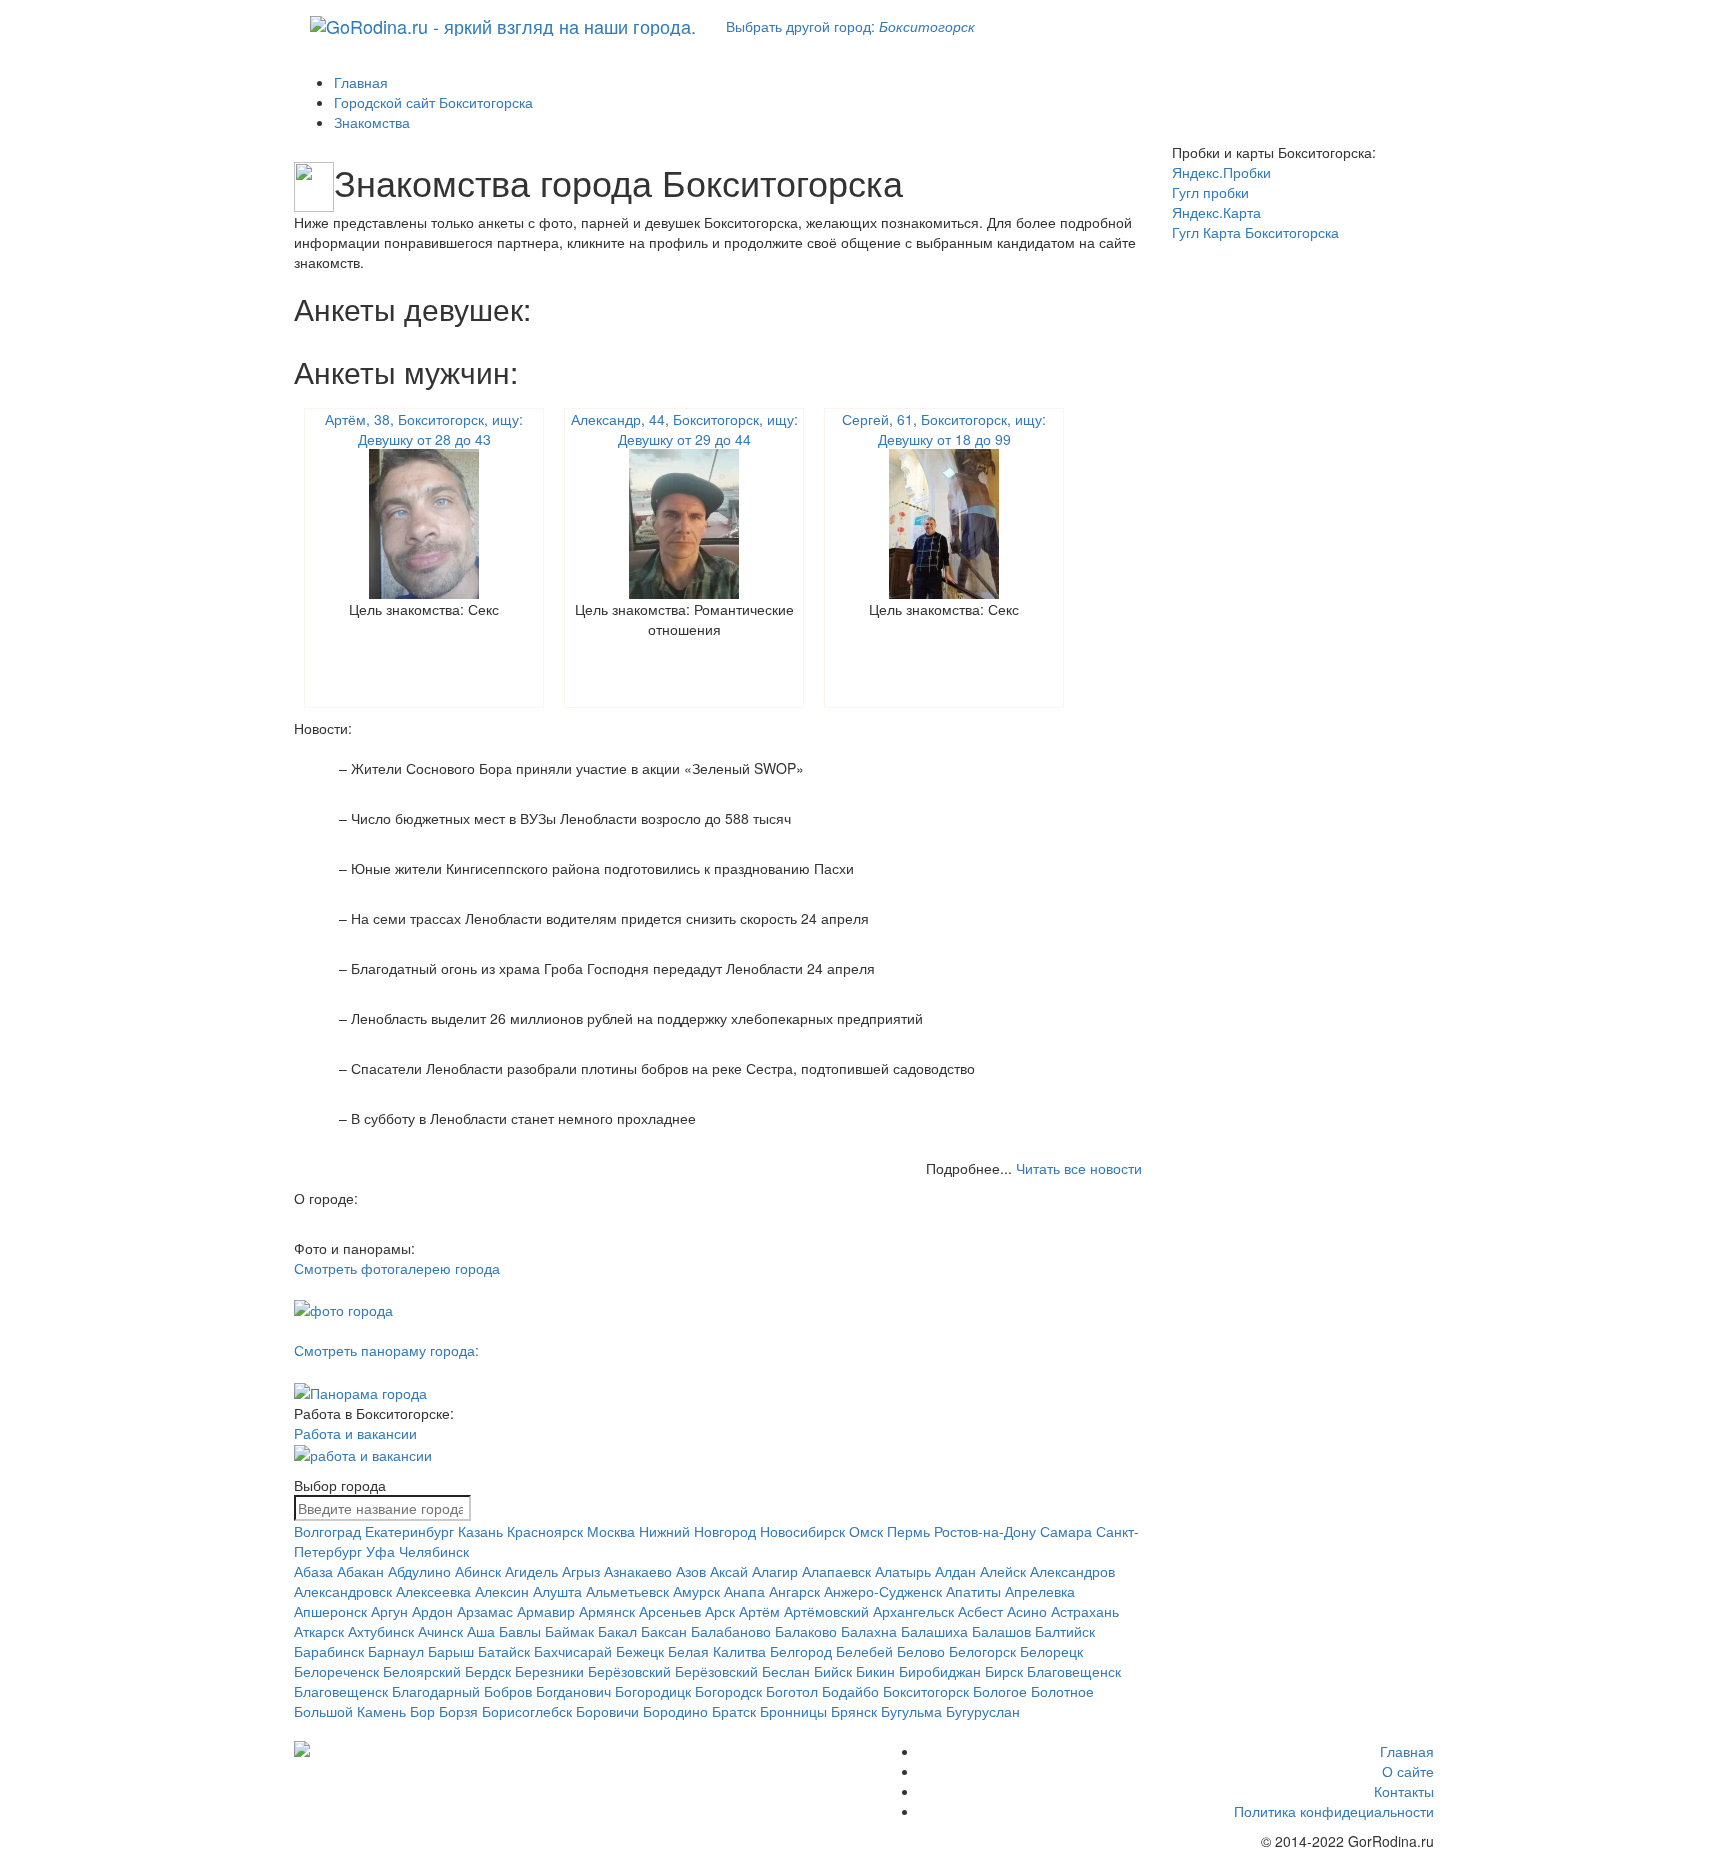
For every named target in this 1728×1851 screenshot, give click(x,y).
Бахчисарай (573, 1651)
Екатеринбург (409, 1531)
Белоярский (422, 1671)
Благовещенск (1074, 1671)
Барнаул (396, 1651)
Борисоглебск (527, 1711)
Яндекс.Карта (1216, 212)
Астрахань (1085, 1611)
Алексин (502, 1591)
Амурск (696, 1591)
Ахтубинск (381, 1631)
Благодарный (436, 1691)
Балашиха (934, 1631)
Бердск (488, 1671)
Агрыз (581, 1571)
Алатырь (903, 1571)
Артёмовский (826, 1611)
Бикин (875, 1671)
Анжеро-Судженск (883, 1591)
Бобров (508, 1691)
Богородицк (653, 1691)
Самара (1066, 1531)
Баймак (569, 1631)
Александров (1072, 1571)
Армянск (607, 1611)
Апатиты (973, 1591)
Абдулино (419, 1571)
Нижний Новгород (697, 1531)
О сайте (1408, 1771)
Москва (611, 1531)
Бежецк (640, 1651)
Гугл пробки (1210, 192)
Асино (1027, 1611)
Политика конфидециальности (1334, 1811)
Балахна (869, 1631)
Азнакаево (638, 1571)
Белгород (801, 1651)
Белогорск (982, 1651)
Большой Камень (350, 1711)
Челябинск (434, 1551)
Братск (734, 1711)
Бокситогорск (926, 1691)
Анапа (744, 1591)
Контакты (1404, 1791)
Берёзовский (629, 1671)
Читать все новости (1079, 1168)
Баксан (664, 1631)
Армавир (546, 1611)
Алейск (1003, 1571)
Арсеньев (670, 1611)
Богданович (573, 1691)
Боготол (792, 1691)
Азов (691, 1571)
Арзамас (485, 1611)
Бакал (617, 1631)
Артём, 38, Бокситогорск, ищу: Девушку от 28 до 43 (424, 429)
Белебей (864, 1651)
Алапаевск (836, 1571)
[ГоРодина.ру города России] (425, 1749)
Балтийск (1065, 1631)
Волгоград (327, 1531)
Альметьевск (627, 1591)
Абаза (313, 1571)
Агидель (531, 1571)
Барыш (451, 1651)
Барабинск (329, 1651)
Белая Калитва (717, 1651)
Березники (549, 1671)
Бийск (833, 1671)
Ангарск (794, 1591)
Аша (481, 1631)
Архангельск (913, 1611)
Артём (759, 1611)
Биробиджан (940, 1671)
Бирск (1004, 1671)
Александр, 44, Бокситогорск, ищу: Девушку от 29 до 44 (684, 429)
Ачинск (440, 1631)
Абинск (478, 1571)
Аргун (389, 1611)
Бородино (675, 1711)
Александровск (343, 1591)
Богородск (728, 1691)
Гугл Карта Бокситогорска (1255, 232)
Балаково (806, 1631)
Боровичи (607, 1711)
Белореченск (336, 1671)
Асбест (980, 1611)
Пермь (908, 1531)
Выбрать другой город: (850, 26)
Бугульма (911, 1711)
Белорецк (1051, 1651)
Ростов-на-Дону (985, 1531)
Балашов (1001, 1631)
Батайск (504, 1651)
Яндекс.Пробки (1221, 172)
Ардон (432, 1611)
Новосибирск (802, 1531)
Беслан (786, 1671)
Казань (480, 1531)
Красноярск (545, 1531)
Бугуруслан (983, 1711)
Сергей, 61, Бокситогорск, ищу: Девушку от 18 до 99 (944, 429)
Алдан (955, 1571)
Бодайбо (850, 1691)
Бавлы (520, 1631)
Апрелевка (1040, 1591)
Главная (1407, 1751)
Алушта (557, 1591)
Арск (720, 1611)
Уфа (380, 1551)
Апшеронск (330, 1611)
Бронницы (793, 1711)
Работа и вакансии (355, 1433)
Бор (422, 1711)
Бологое (1000, 1691)
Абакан (360, 1571)
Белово (921, 1651)
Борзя (458, 1711)
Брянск (854, 1711)
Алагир (775, 1571)
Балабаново (731, 1631)
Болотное (1062, 1691)
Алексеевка (433, 1591)
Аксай (729, 1571)
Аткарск (319, 1631)
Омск (866, 1531)
